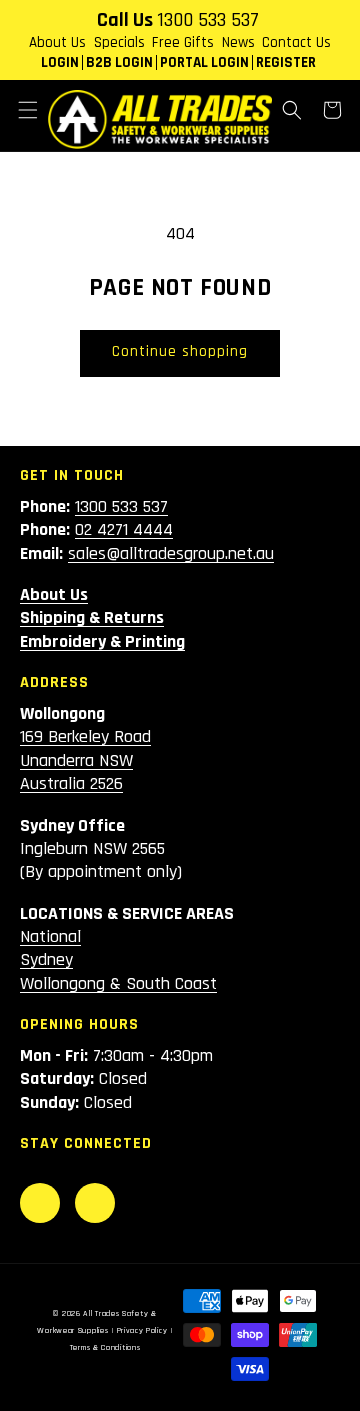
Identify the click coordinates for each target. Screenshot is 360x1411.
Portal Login (204, 62)
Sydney (46, 959)
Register (286, 62)
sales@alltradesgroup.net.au (171, 553)
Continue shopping (180, 351)
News (238, 42)
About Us (57, 42)
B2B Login (119, 62)
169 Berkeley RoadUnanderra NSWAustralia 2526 (85, 760)
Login (60, 62)
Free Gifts (183, 42)
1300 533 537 (208, 20)
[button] (28, 110)
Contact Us (296, 42)
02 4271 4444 (124, 529)
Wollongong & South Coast (118, 983)
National (50, 936)
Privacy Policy (142, 1330)
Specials (119, 42)
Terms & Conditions (105, 1347)
